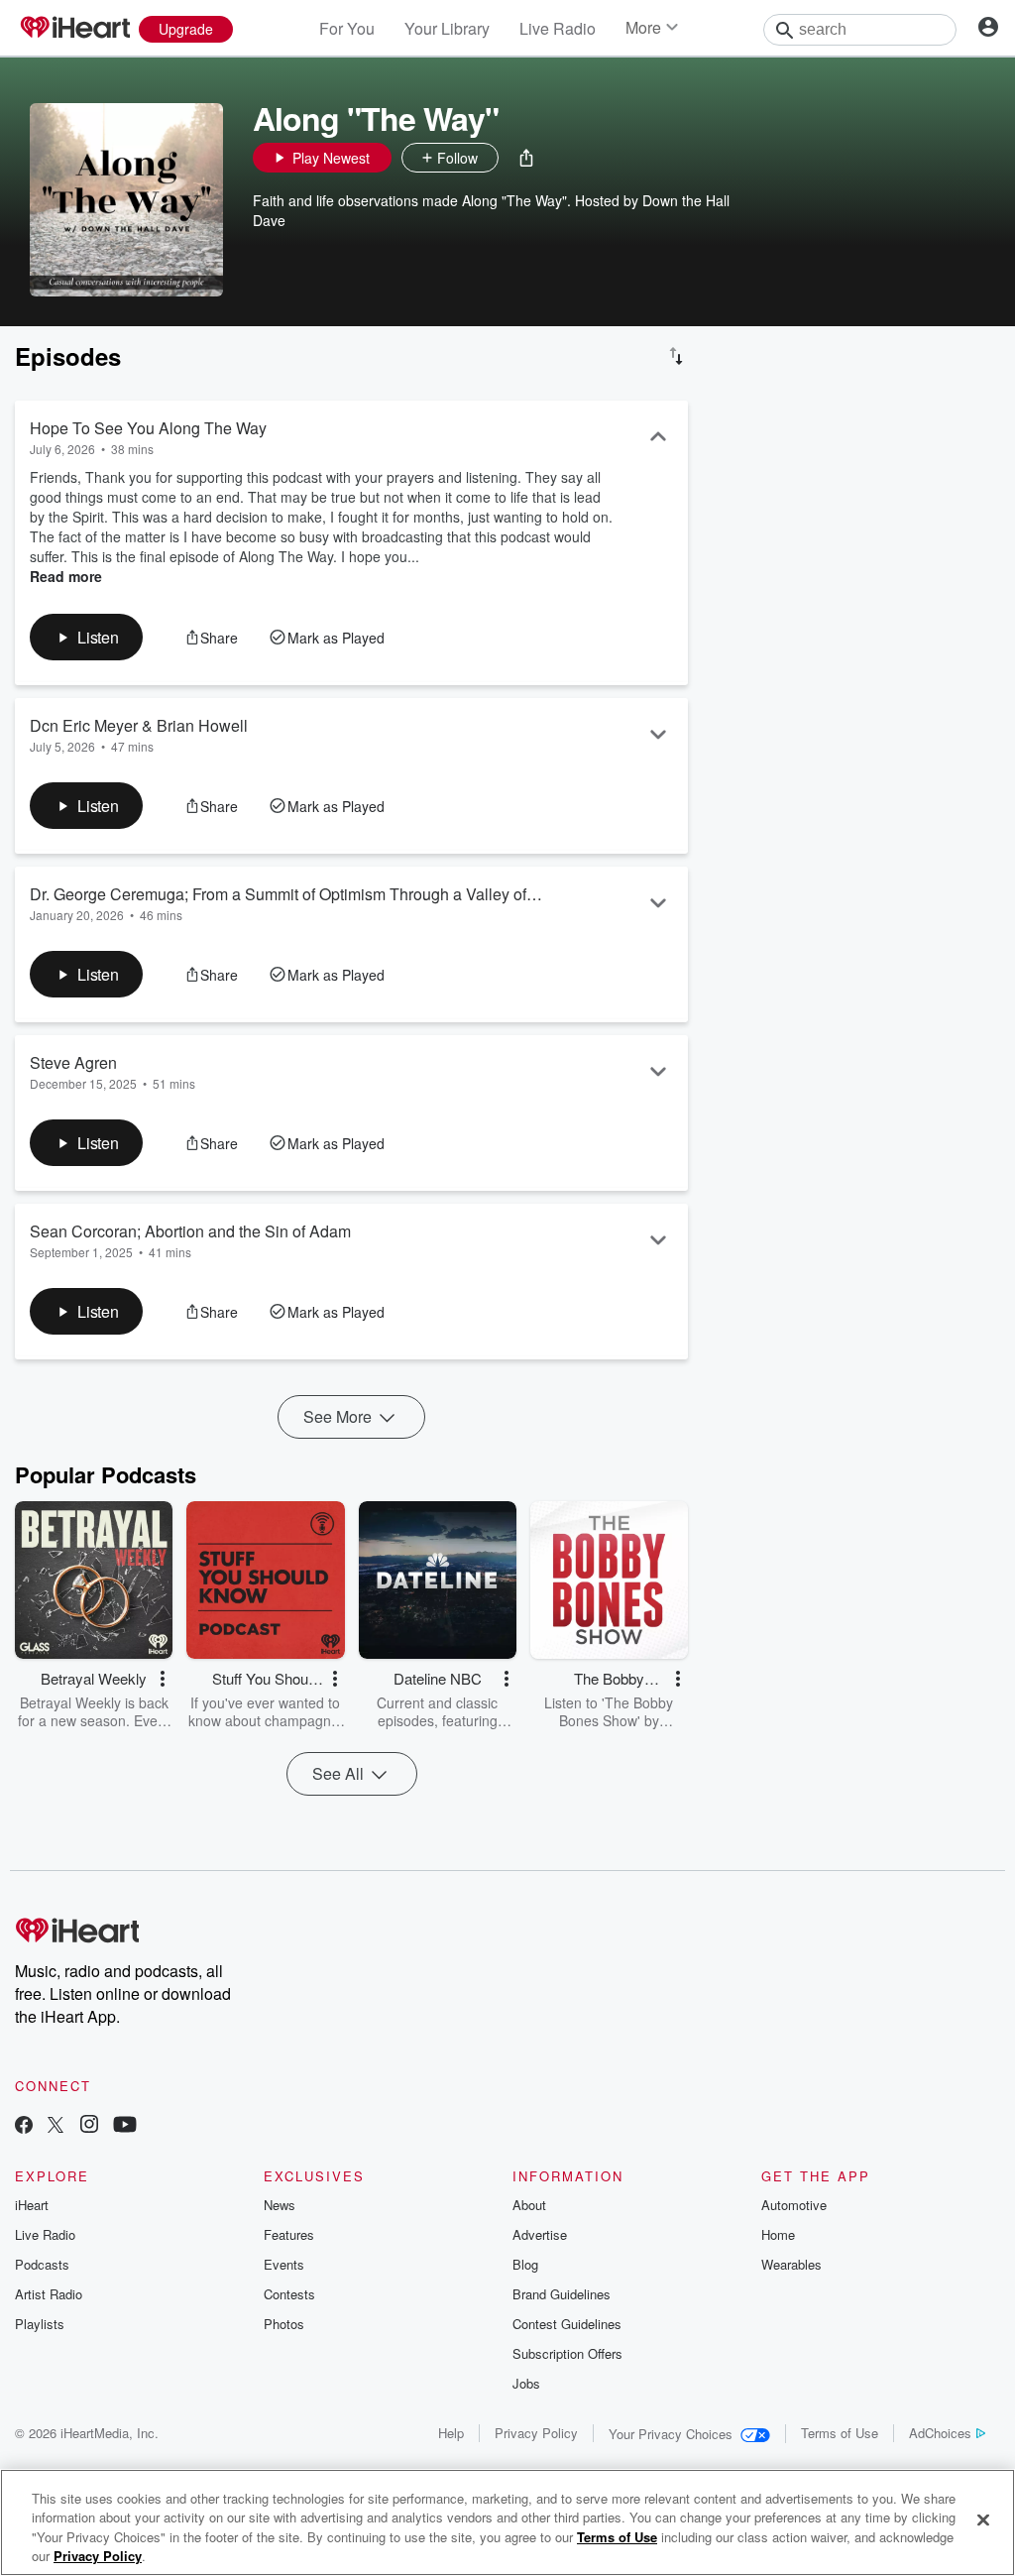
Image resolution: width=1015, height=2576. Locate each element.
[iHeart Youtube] (125, 2126)
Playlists (40, 2324)
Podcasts (42, 2264)
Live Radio (558, 28)
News (280, 2205)
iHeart (32, 2205)
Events (284, 2264)
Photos (284, 2324)
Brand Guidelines (562, 2294)
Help (451, 2433)
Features (289, 2234)
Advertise (540, 2234)
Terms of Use (840, 2433)
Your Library (447, 28)
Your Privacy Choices (671, 2434)
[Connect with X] (56, 2126)
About (529, 2205)
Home (778, 2234)
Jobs (526, 2383)
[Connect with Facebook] (24, 2126)
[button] (526, 158)
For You (347, 28)
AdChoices (940, 2433)
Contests (289, 2294)
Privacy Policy (536, 2433)
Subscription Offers (567, 2353)
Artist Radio (49, 2294)
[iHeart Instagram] (89, 2126)
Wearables (791, 2264)
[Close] (983, 2519)
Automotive (794, 2205)
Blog (525, 2264)
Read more (66, 576)
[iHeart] (74, 29)
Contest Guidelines (567, 2324)
